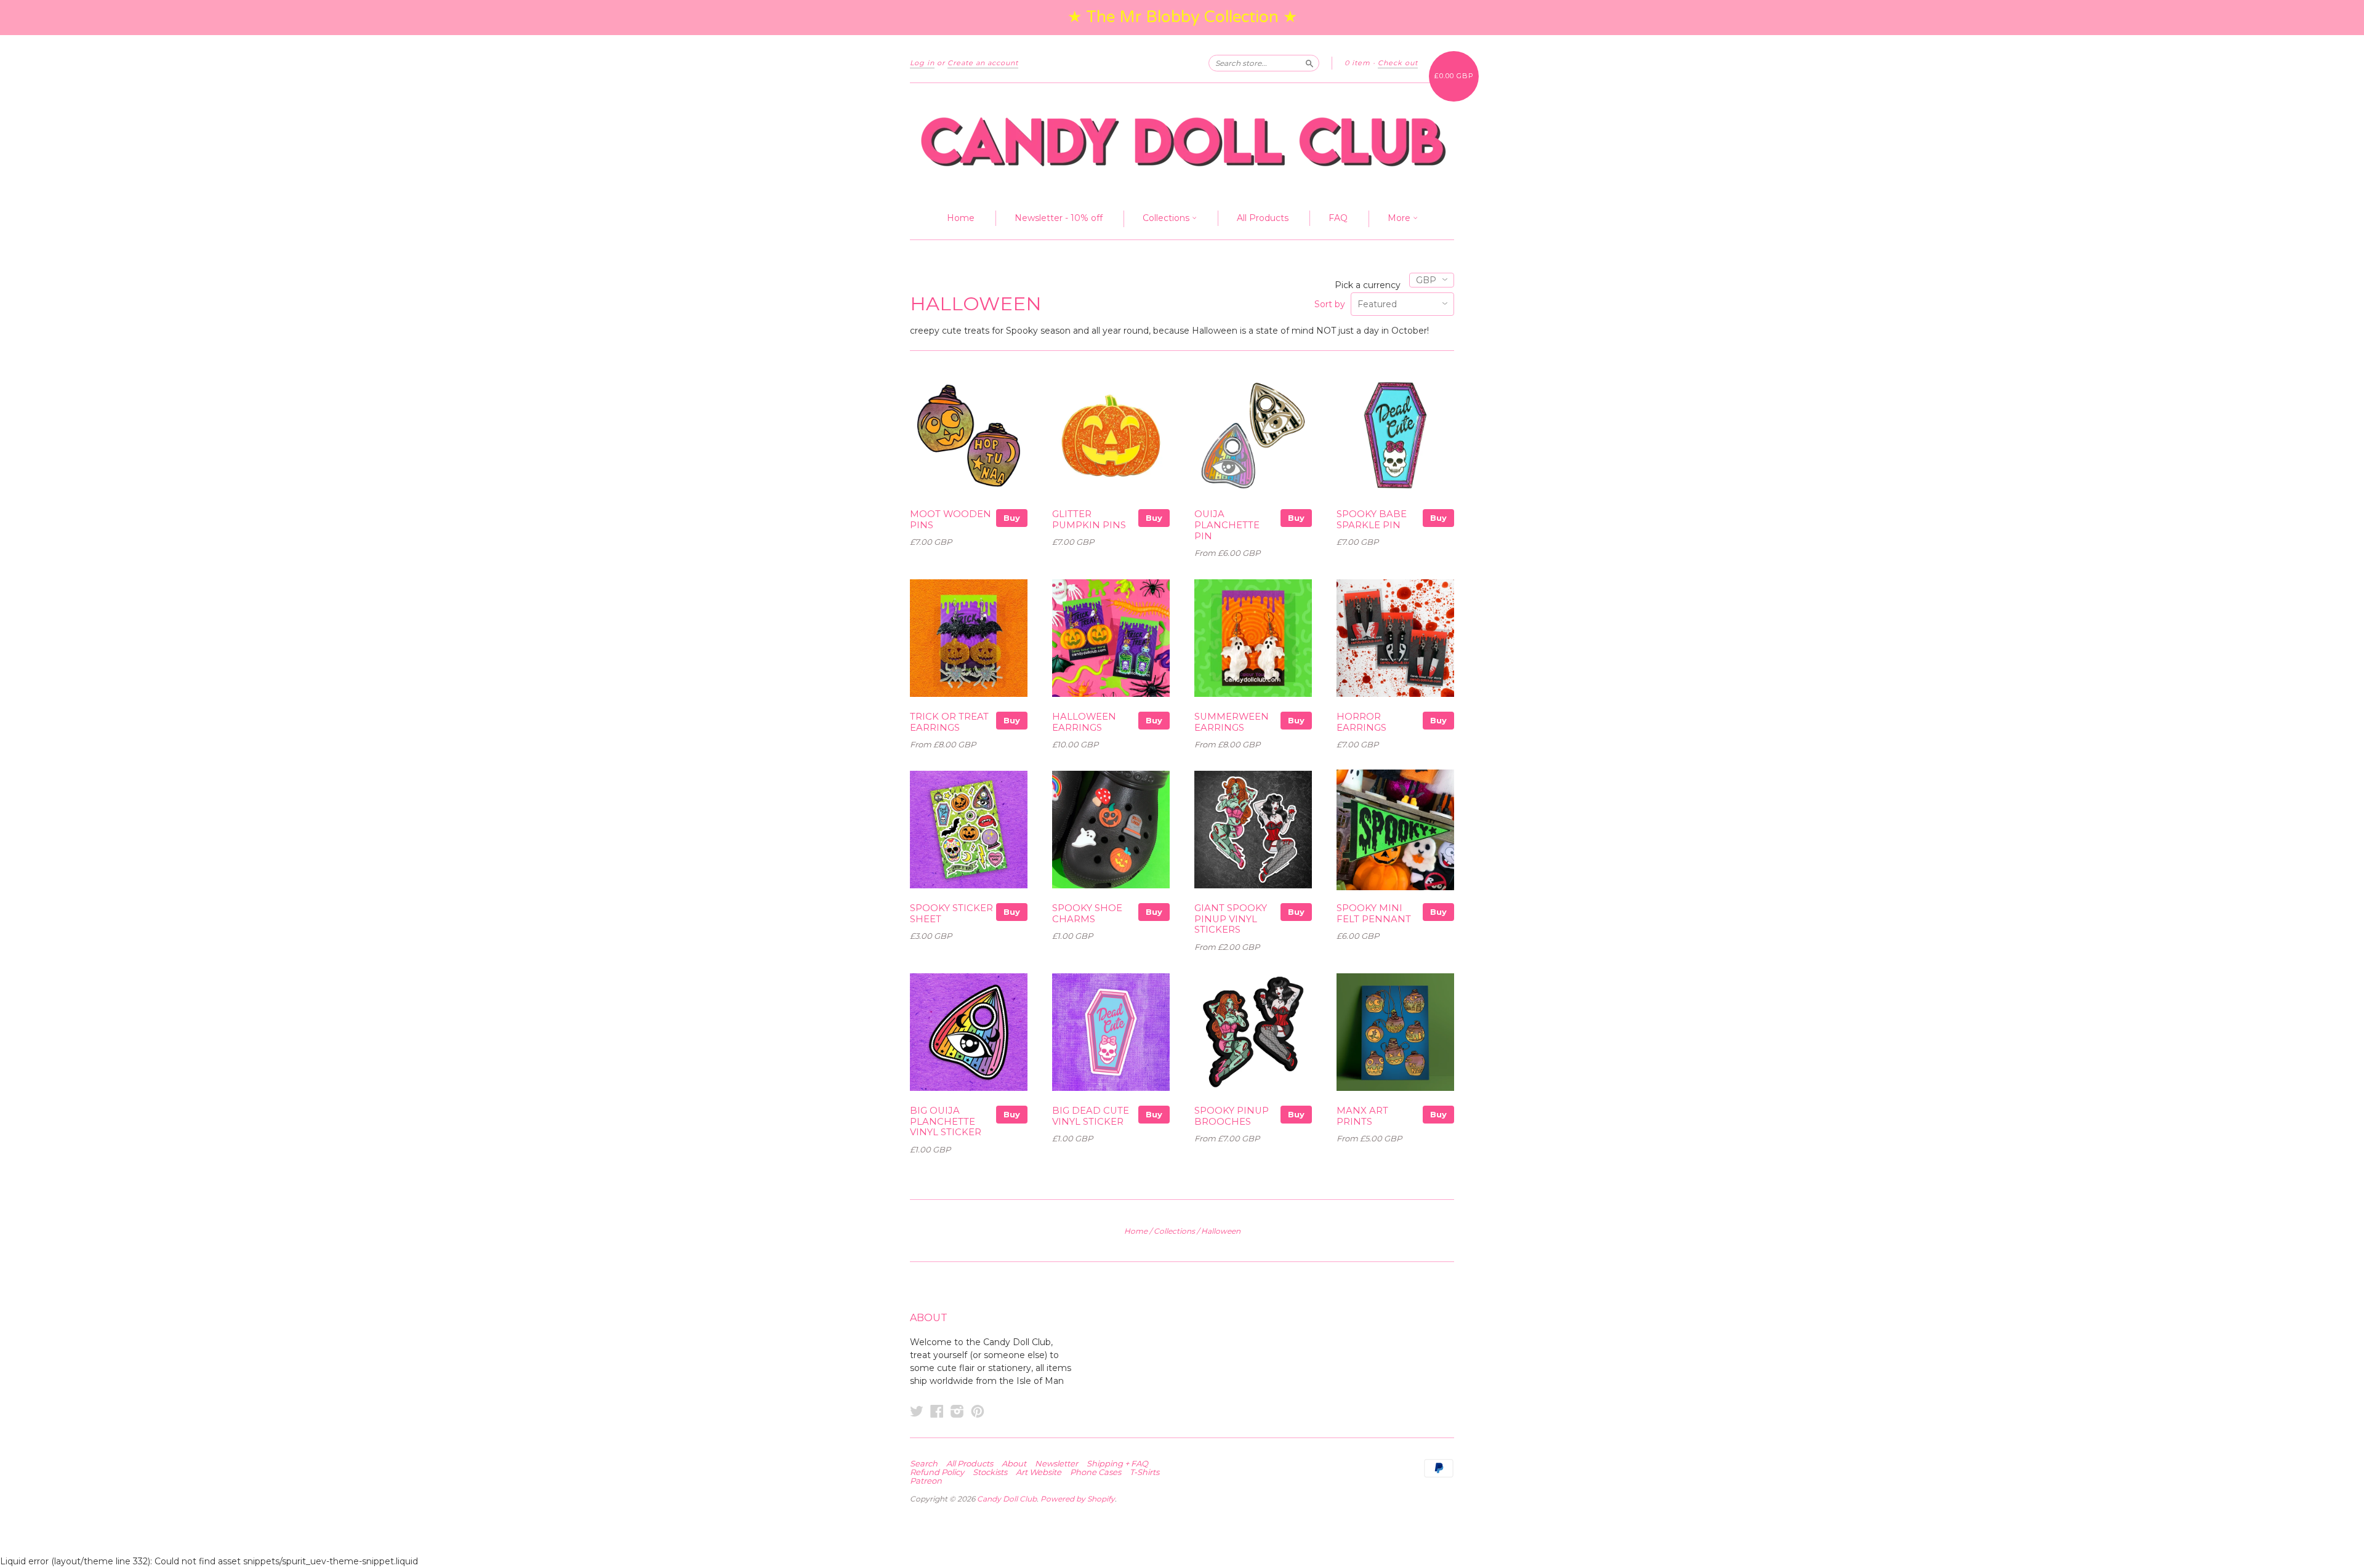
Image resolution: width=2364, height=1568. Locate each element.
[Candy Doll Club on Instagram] (957, 1411)
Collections (1167, 218)
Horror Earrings (1361, 722)
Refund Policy (937, 1472)
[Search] (1309, 63)
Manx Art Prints (1362, 1116)
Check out (1398, 63)
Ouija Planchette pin (1227, 525)
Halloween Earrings (1084, 722)
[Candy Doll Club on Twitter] (917, 1411)
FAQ (1338, 218)
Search (924, 1463)
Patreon (926, 1481)
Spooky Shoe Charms (1087, 914)
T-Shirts (1144, 1472)
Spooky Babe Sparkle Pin (1372, 520)
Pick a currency (1369, 285)
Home (961, 218)
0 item (1357, 63)
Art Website (1039, 1472)
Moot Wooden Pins (951, 520)
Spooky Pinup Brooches (1232, 1116)
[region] (1182, 18)
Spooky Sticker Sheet (951, 914)
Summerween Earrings (1232, 722)
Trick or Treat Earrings (949, 722)
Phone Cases (1096, 1472)
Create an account (983, 63)
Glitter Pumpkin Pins (1089, 520)
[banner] (1182, 141)
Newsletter (1056, 1463)
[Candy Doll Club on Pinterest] (978, 1411)
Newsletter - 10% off (1059, 218)
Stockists (990, 1472)
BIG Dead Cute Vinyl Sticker (1091, 1116)
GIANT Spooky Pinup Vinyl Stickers (1231, 919)
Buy (1012, 518)
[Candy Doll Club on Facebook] (937, 1411)
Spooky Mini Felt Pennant (1374, 914)
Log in (922, 63)
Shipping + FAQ (1117, 1463)
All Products (1263, 218)
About (1014, 1463)
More (1400, 218)
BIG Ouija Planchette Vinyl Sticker (946, 1122)
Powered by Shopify (1078, 1499)
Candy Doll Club (1007, 1499)
